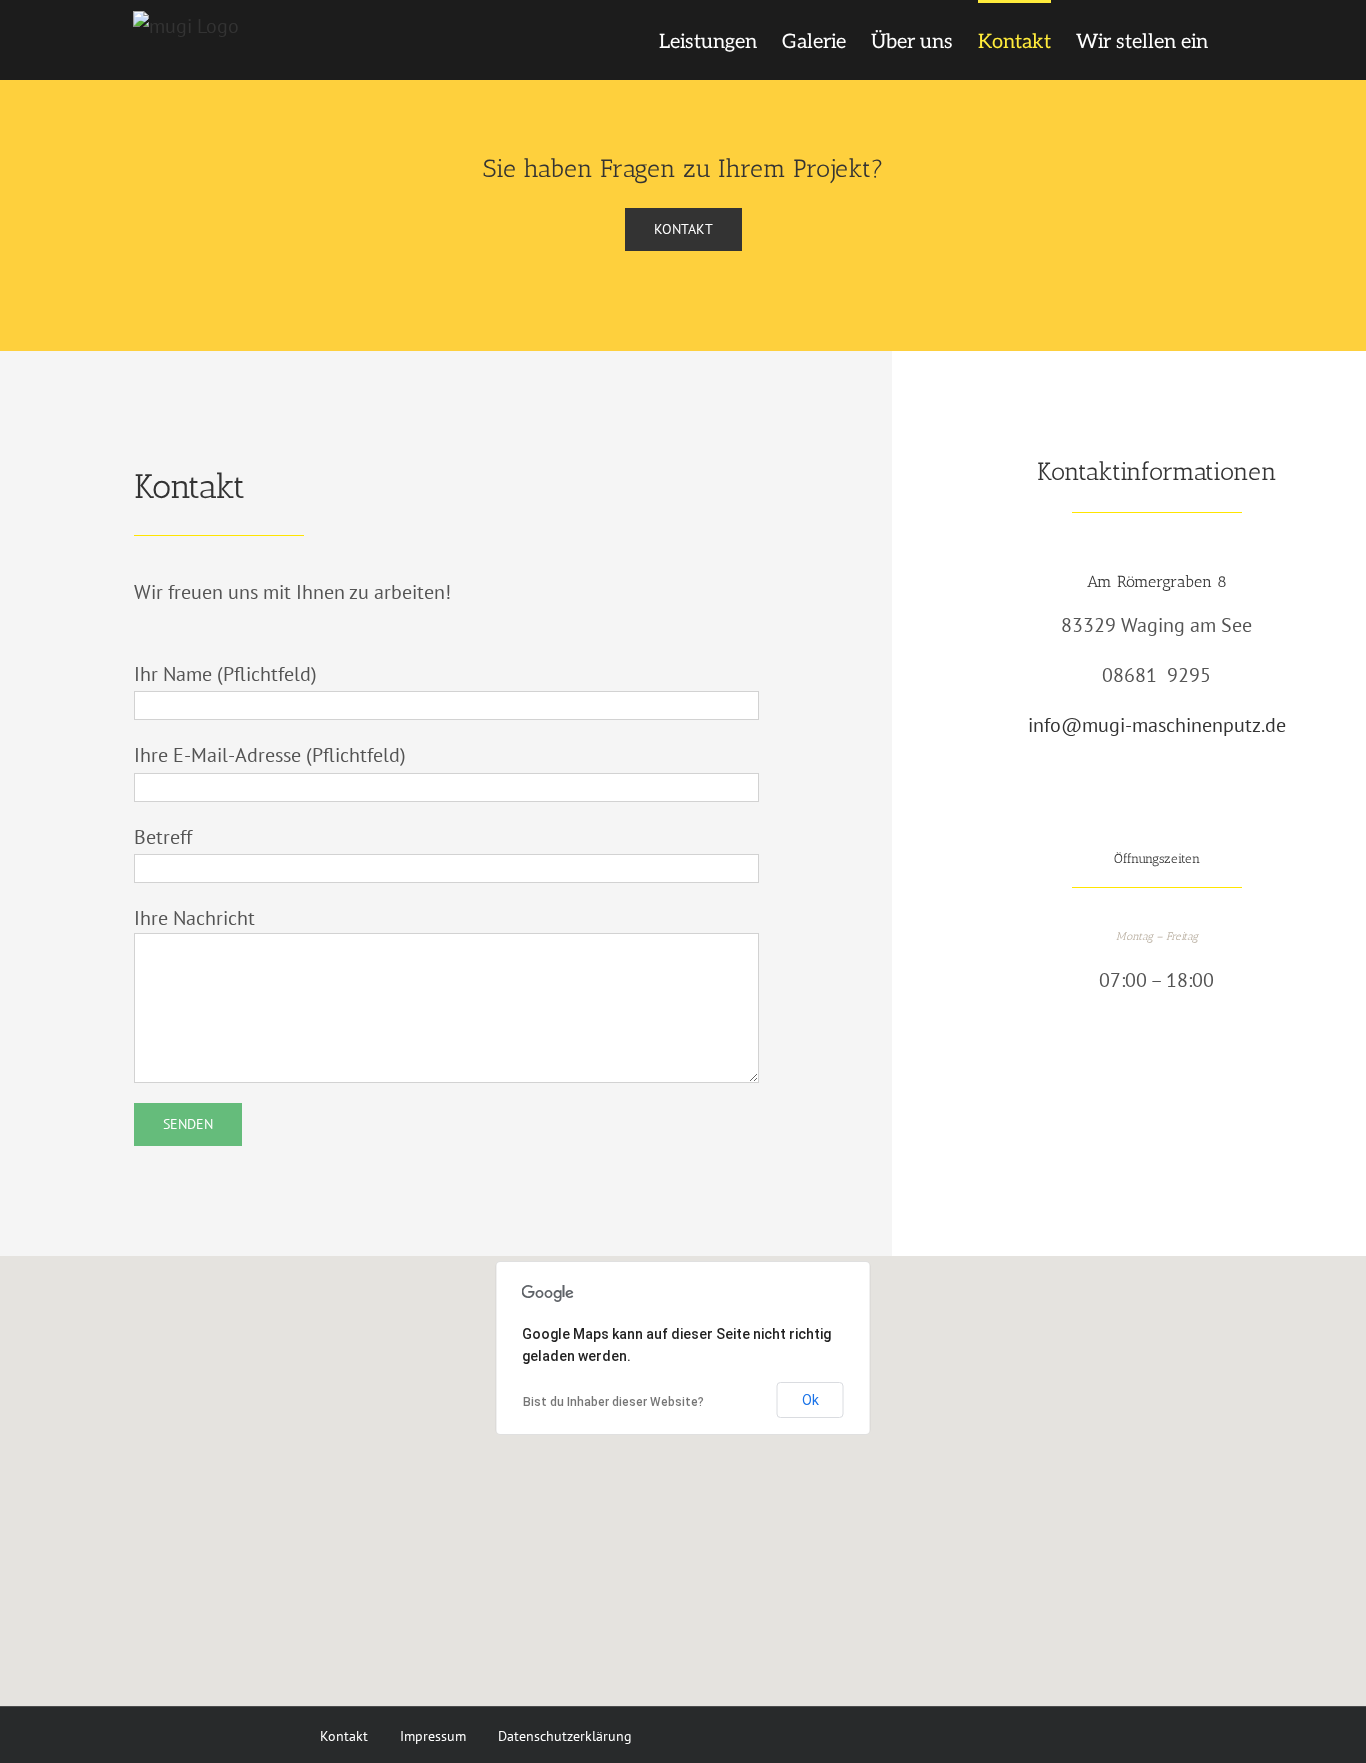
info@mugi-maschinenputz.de (1157, 725)
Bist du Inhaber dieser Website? (613, 1402)
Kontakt (344, 1735)
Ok (810, 1400)
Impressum (433, 1735)
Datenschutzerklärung (565, 1735)
